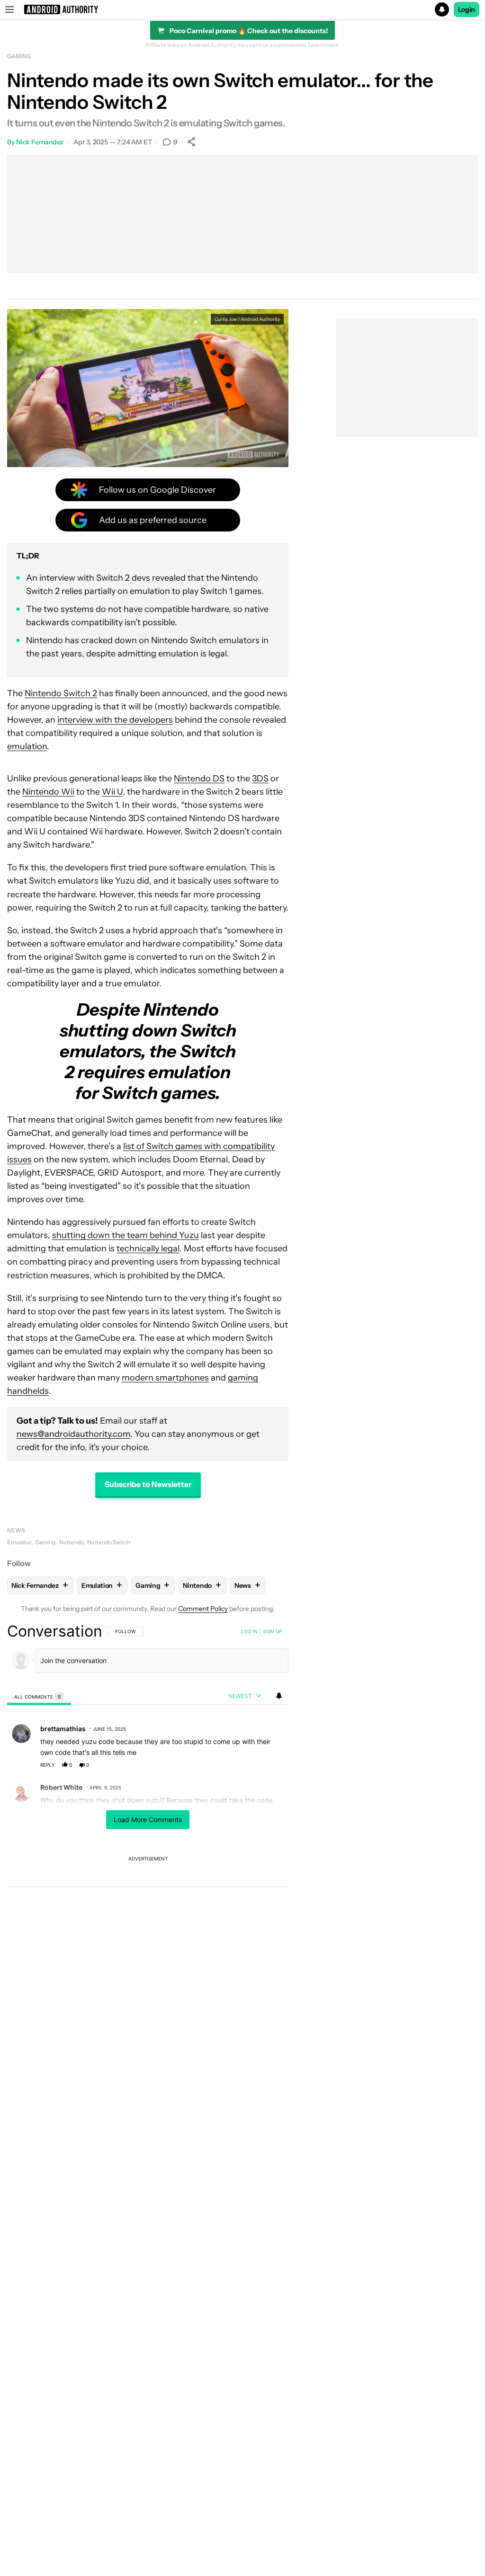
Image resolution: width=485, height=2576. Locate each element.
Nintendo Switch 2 (61, 693)
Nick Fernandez (40, 142)
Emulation (102, 1585)
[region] (148, 1785)
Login (467, 9)
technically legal (148, 1248)
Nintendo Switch (109, 1542)
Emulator (19, 1542)
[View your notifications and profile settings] (279, 1696)
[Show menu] (9, 9)
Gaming (19, 56)
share (251, 1765)
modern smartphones (165, 1378)
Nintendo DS (199, 779)
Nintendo (71, 1542)
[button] (242, 9)
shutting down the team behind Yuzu (126, 1235)
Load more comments (148, 1819)
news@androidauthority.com (73, 1434)
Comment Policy (203, 1609)
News (16, 1530)
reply (48, 1765)
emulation (27, 746)
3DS (260, 779)
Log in (249, 1631)
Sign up (272, 1631)
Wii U (112, 792)
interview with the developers (115, 720)
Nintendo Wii (48, 792)
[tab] (39, 1696)
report (272, 1765)
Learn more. (324, 45)
